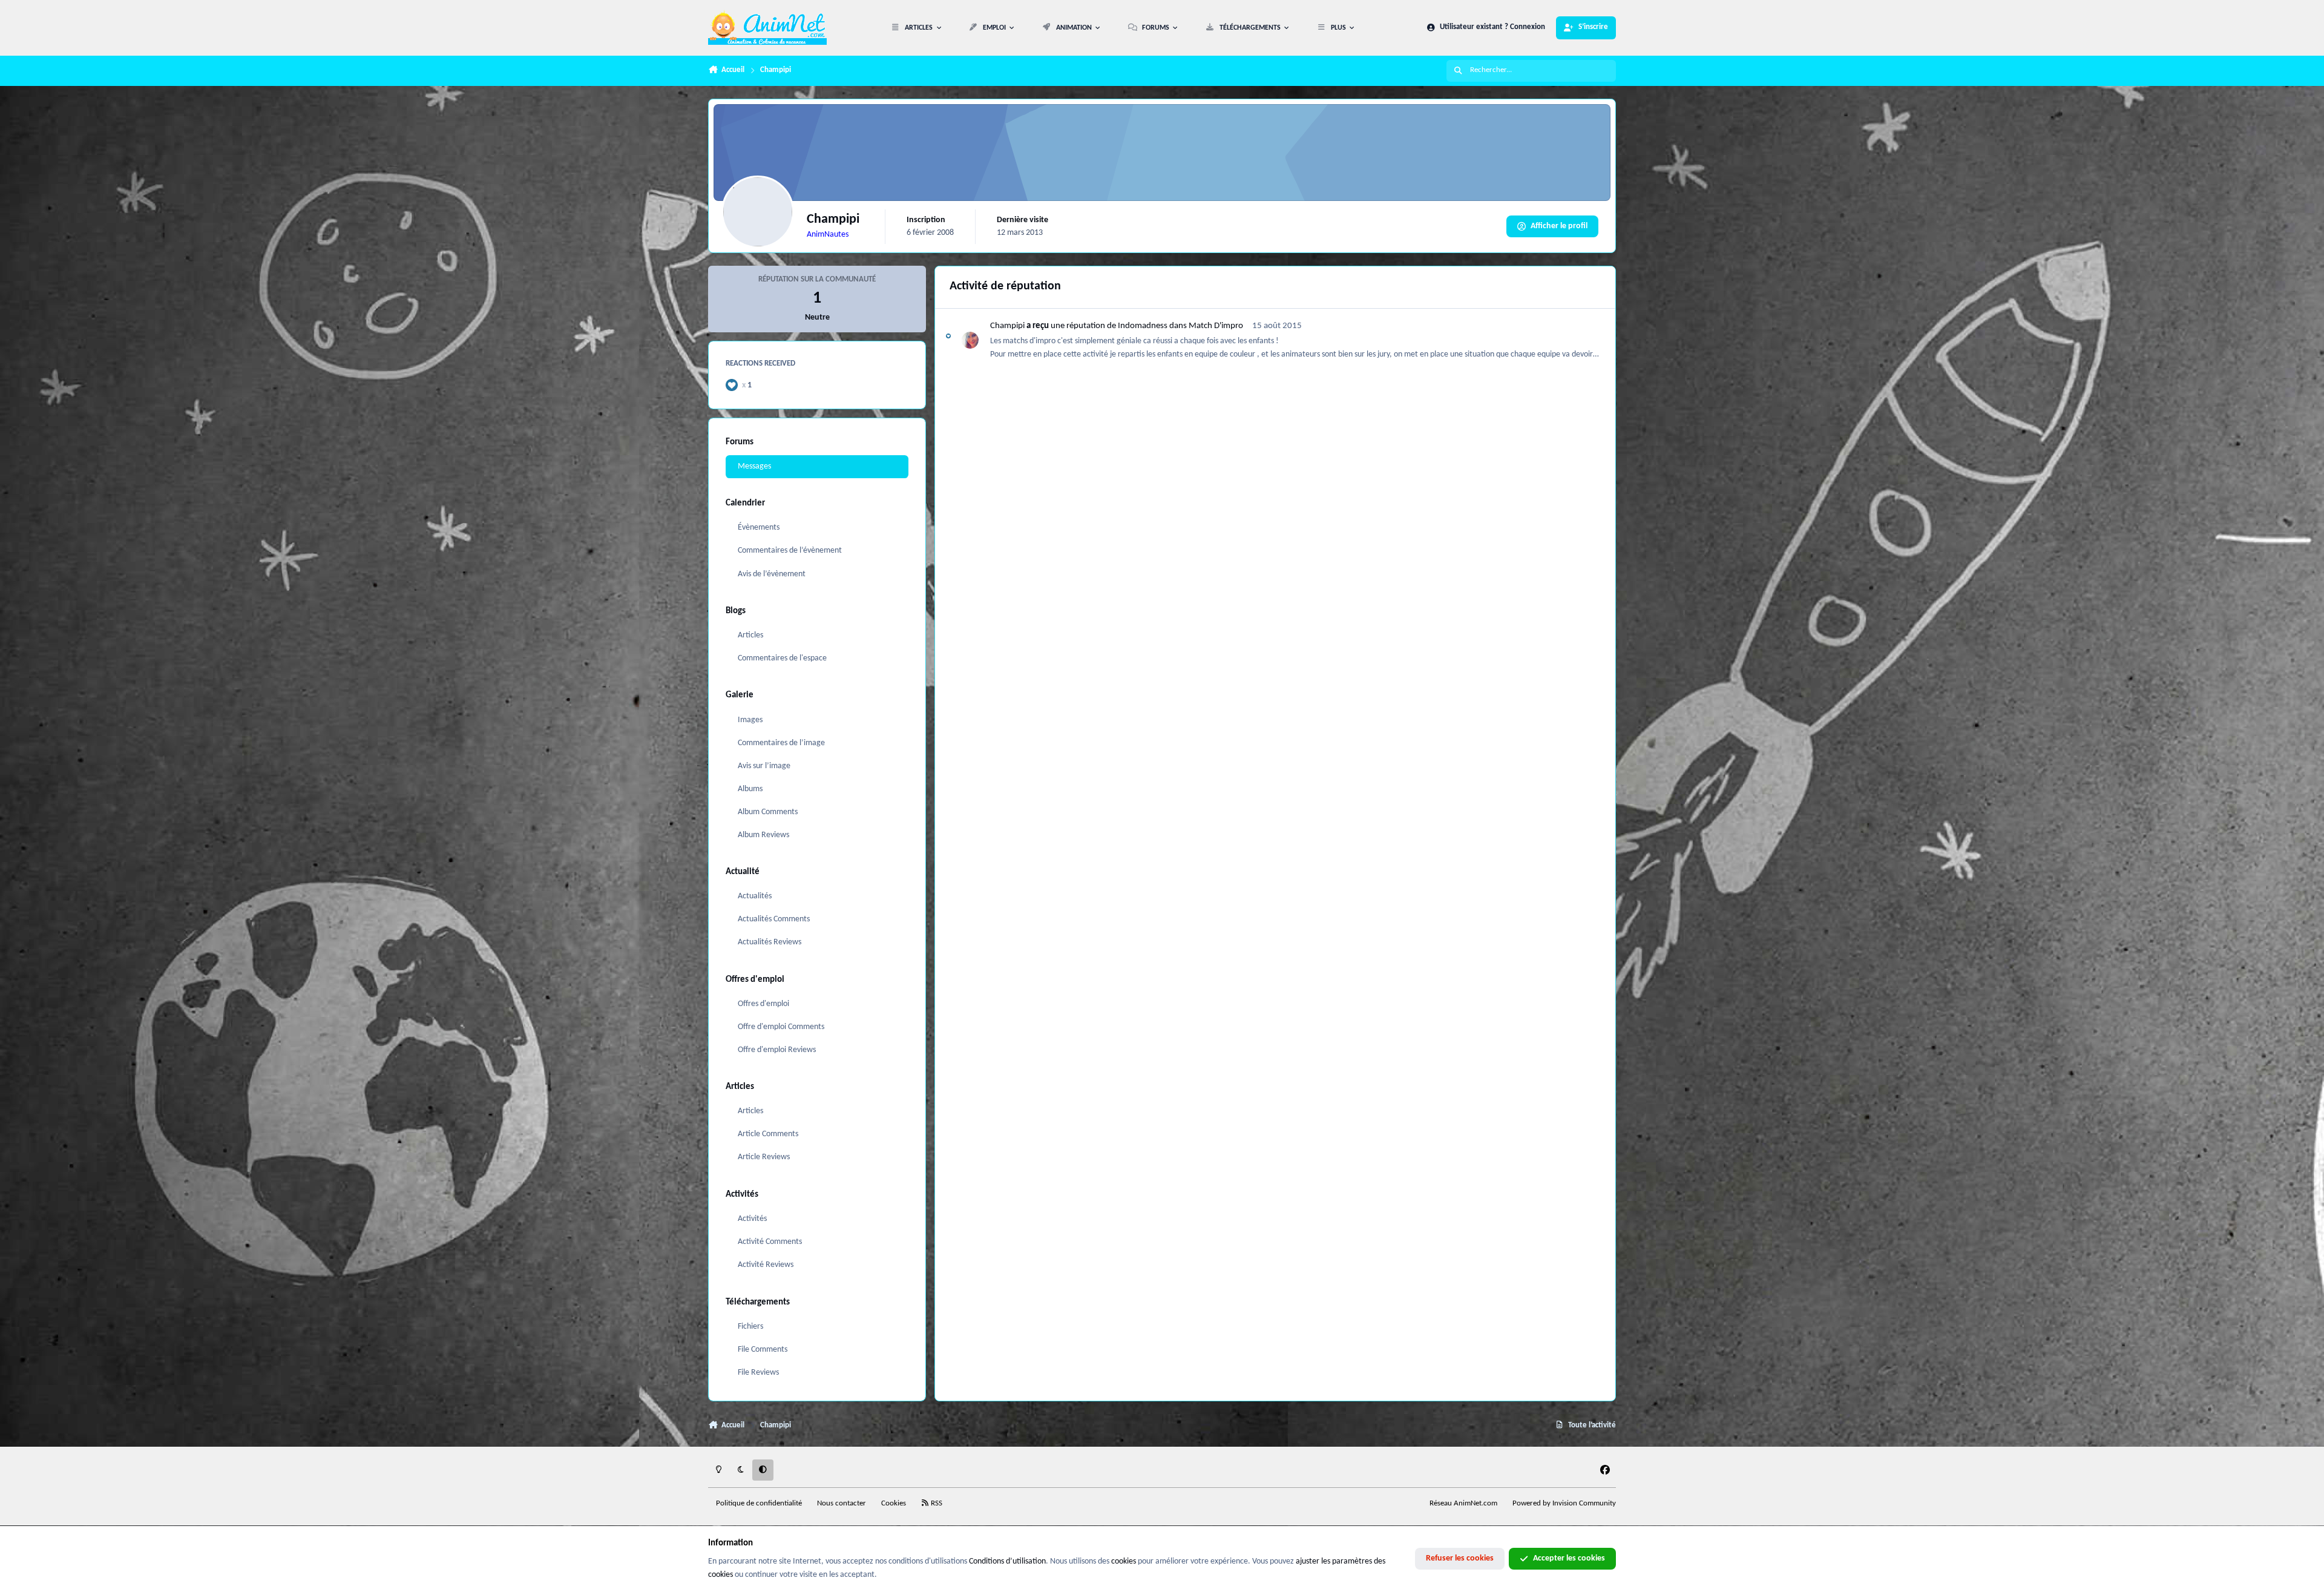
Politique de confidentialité (759, 1504)
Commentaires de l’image (781, 743)
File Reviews (758, 1373)
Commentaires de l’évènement (790, 551)
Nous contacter (842, 1504)
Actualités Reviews (770, 942)
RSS (936, 1504)
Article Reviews (764, 1157)
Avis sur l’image (764, 766)
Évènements (759, 528)
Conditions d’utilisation (1007, 1561)
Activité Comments (770, 1242)
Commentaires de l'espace (782, 658)
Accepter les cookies (1569, 1558)
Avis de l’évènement (772, 574)
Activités (752, 1219)
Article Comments (768, 1134)
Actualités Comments (774, 919)
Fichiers (750, 1327)
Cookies (894, 1504)
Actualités (755, 896)
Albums (750, 789)
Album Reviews (763, 835)
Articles (750, 635)
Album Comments (768, 812)
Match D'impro (1216, 326)
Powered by (1564, 1504)
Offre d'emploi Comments (781, 1027)
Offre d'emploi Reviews (777, 1050)
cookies (1124, 1561)
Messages (754, 466)
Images (750, 720)
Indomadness (1143, 326)
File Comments (763, 1350)
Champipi (1007, 326)
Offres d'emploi (763, 1004)
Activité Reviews (766, 1265)
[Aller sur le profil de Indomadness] (970, 340)
